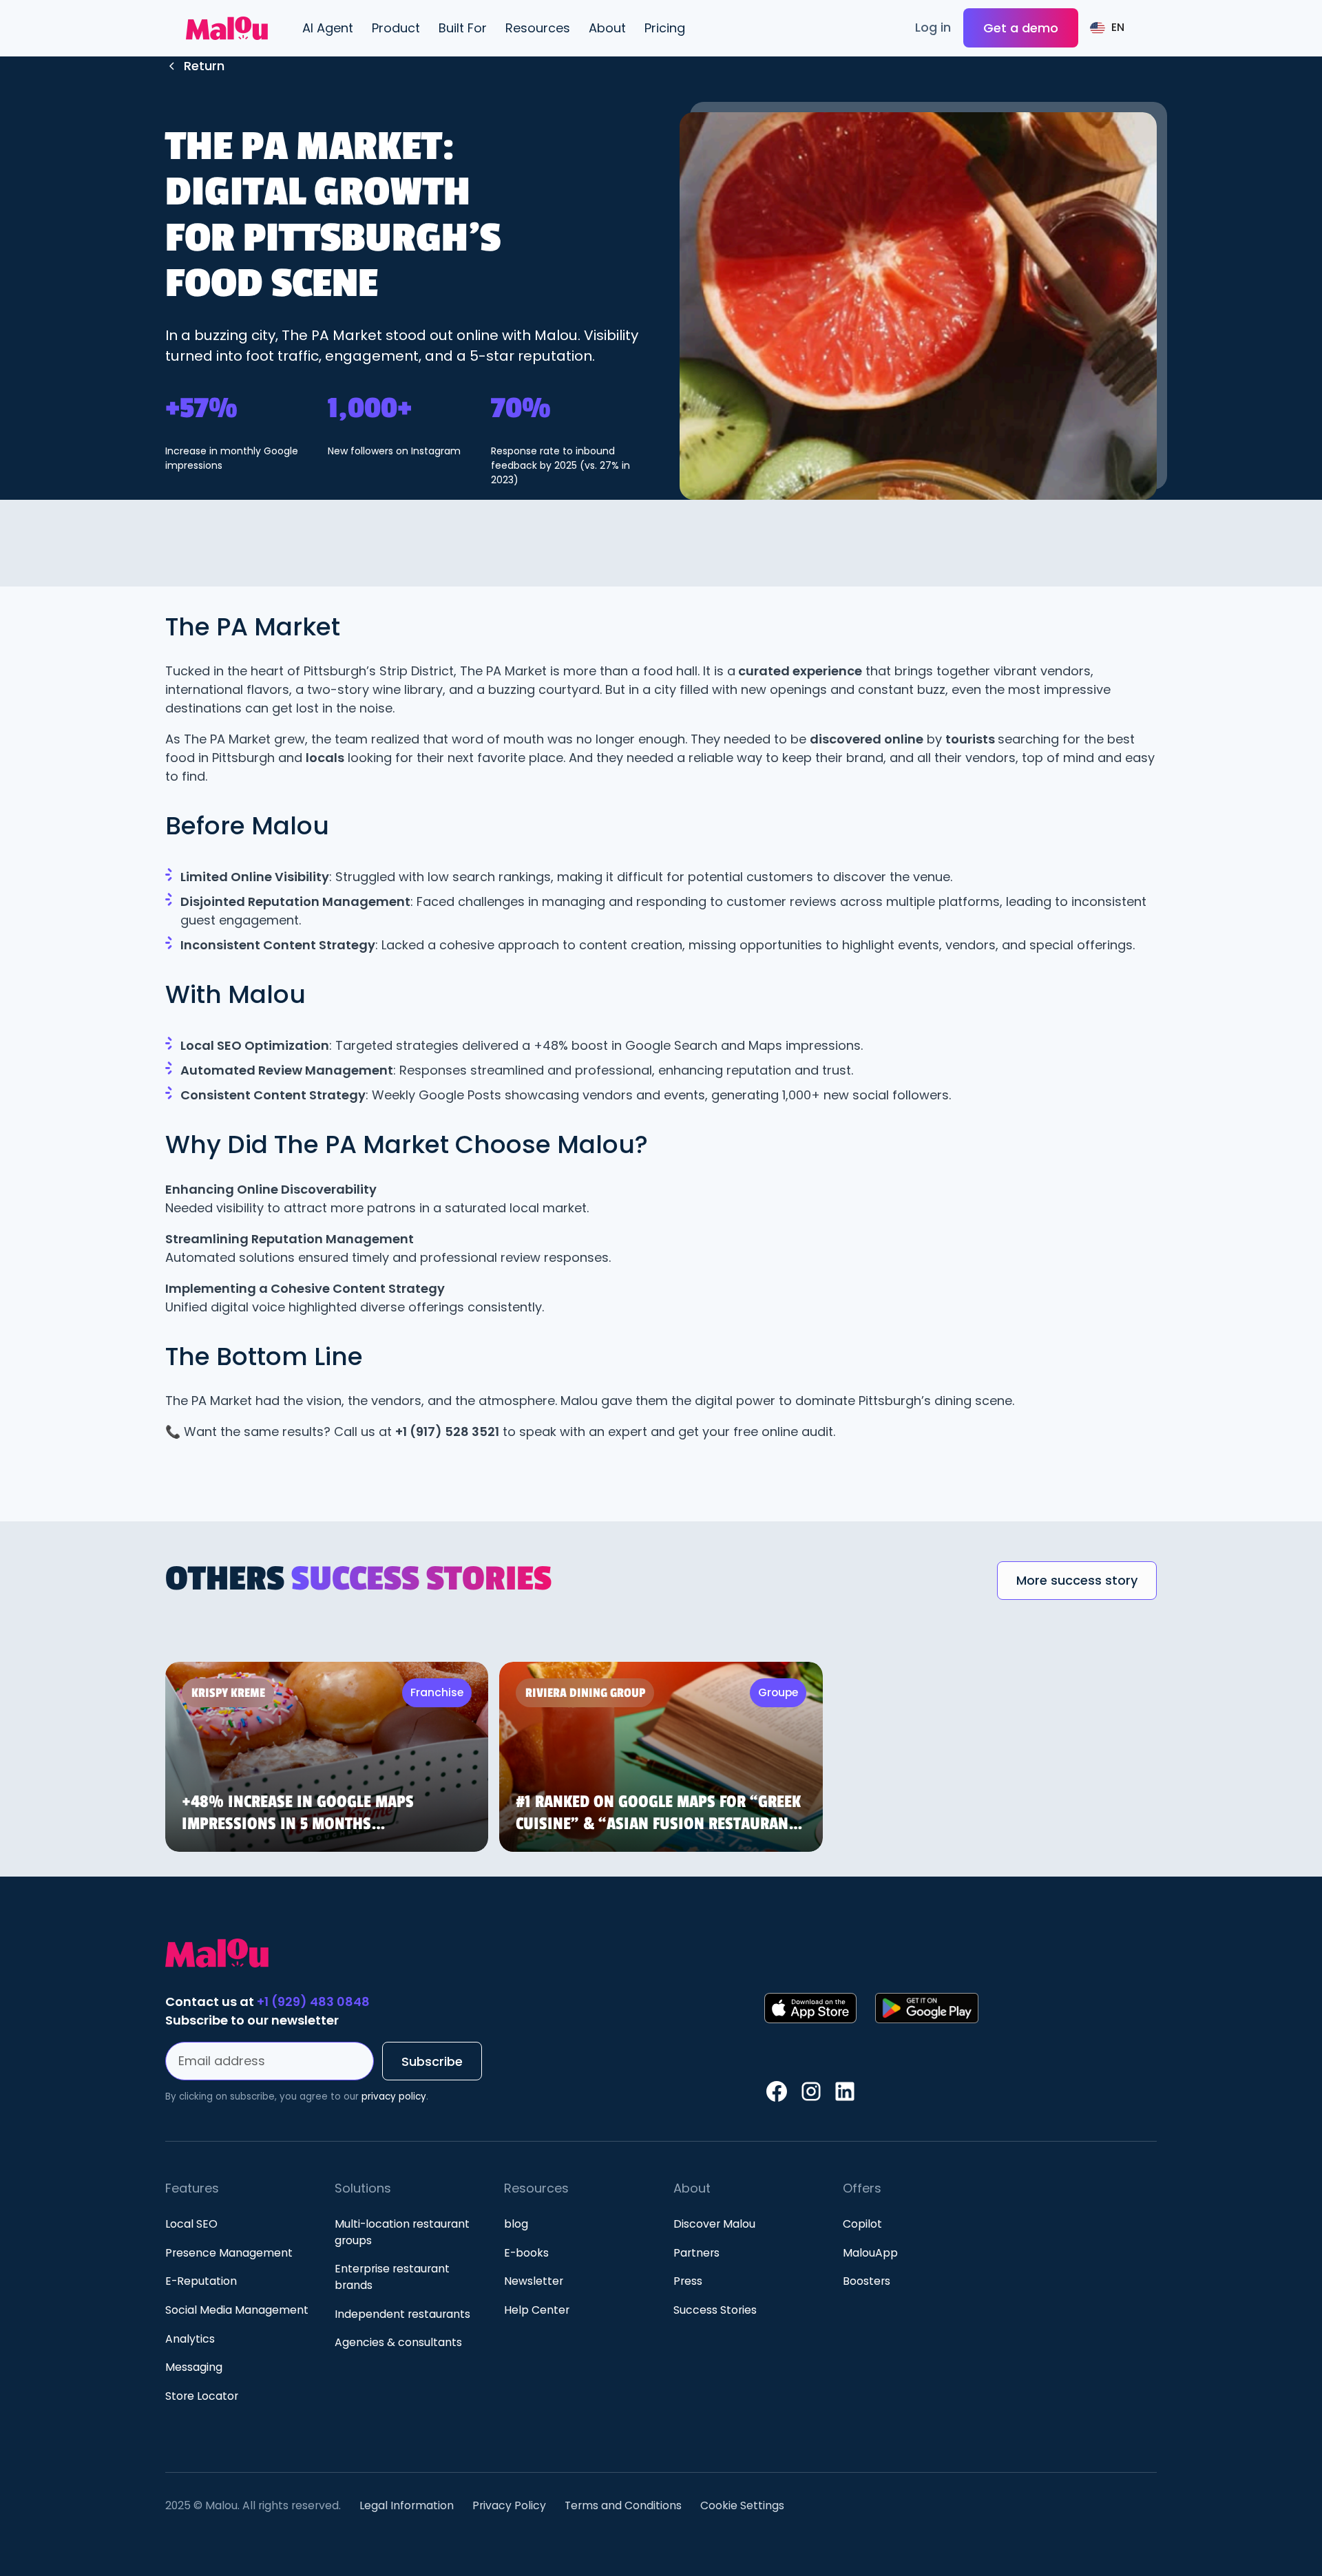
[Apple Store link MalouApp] (810, 2008)
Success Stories (715, 2310)
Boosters (867, 2281)
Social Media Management (237, 2310)
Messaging (194, 2367)
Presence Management (229, 2253)
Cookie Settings (742, 2505)
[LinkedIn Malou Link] (845, 2091)
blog (516, 2224)
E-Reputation (201, 2281)
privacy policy (394, 2097)
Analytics (190, 2339)
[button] (396, 28)
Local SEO (191, 2224)
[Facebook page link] (777, 2091)
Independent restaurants (402, 2314)
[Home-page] (459, 1953)
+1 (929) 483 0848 (312, 2002)
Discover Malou (714, 2224)
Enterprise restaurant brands (392, 2277)
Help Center (537, 2310)
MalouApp (870, 2253)
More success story (1077, 1580)
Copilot (862, 2224)
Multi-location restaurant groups (402, 2232)
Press (688, 2281)
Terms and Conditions (623, 2505)
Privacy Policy (509, 2505)
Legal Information (407, 2505)
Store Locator (202, 2396)
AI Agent (328, 28)
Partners (696, 2253)
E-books (526, 2253)
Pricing (665, 28)
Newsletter (534, 2281)
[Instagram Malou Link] (811, 2091)
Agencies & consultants (398, 2342)
